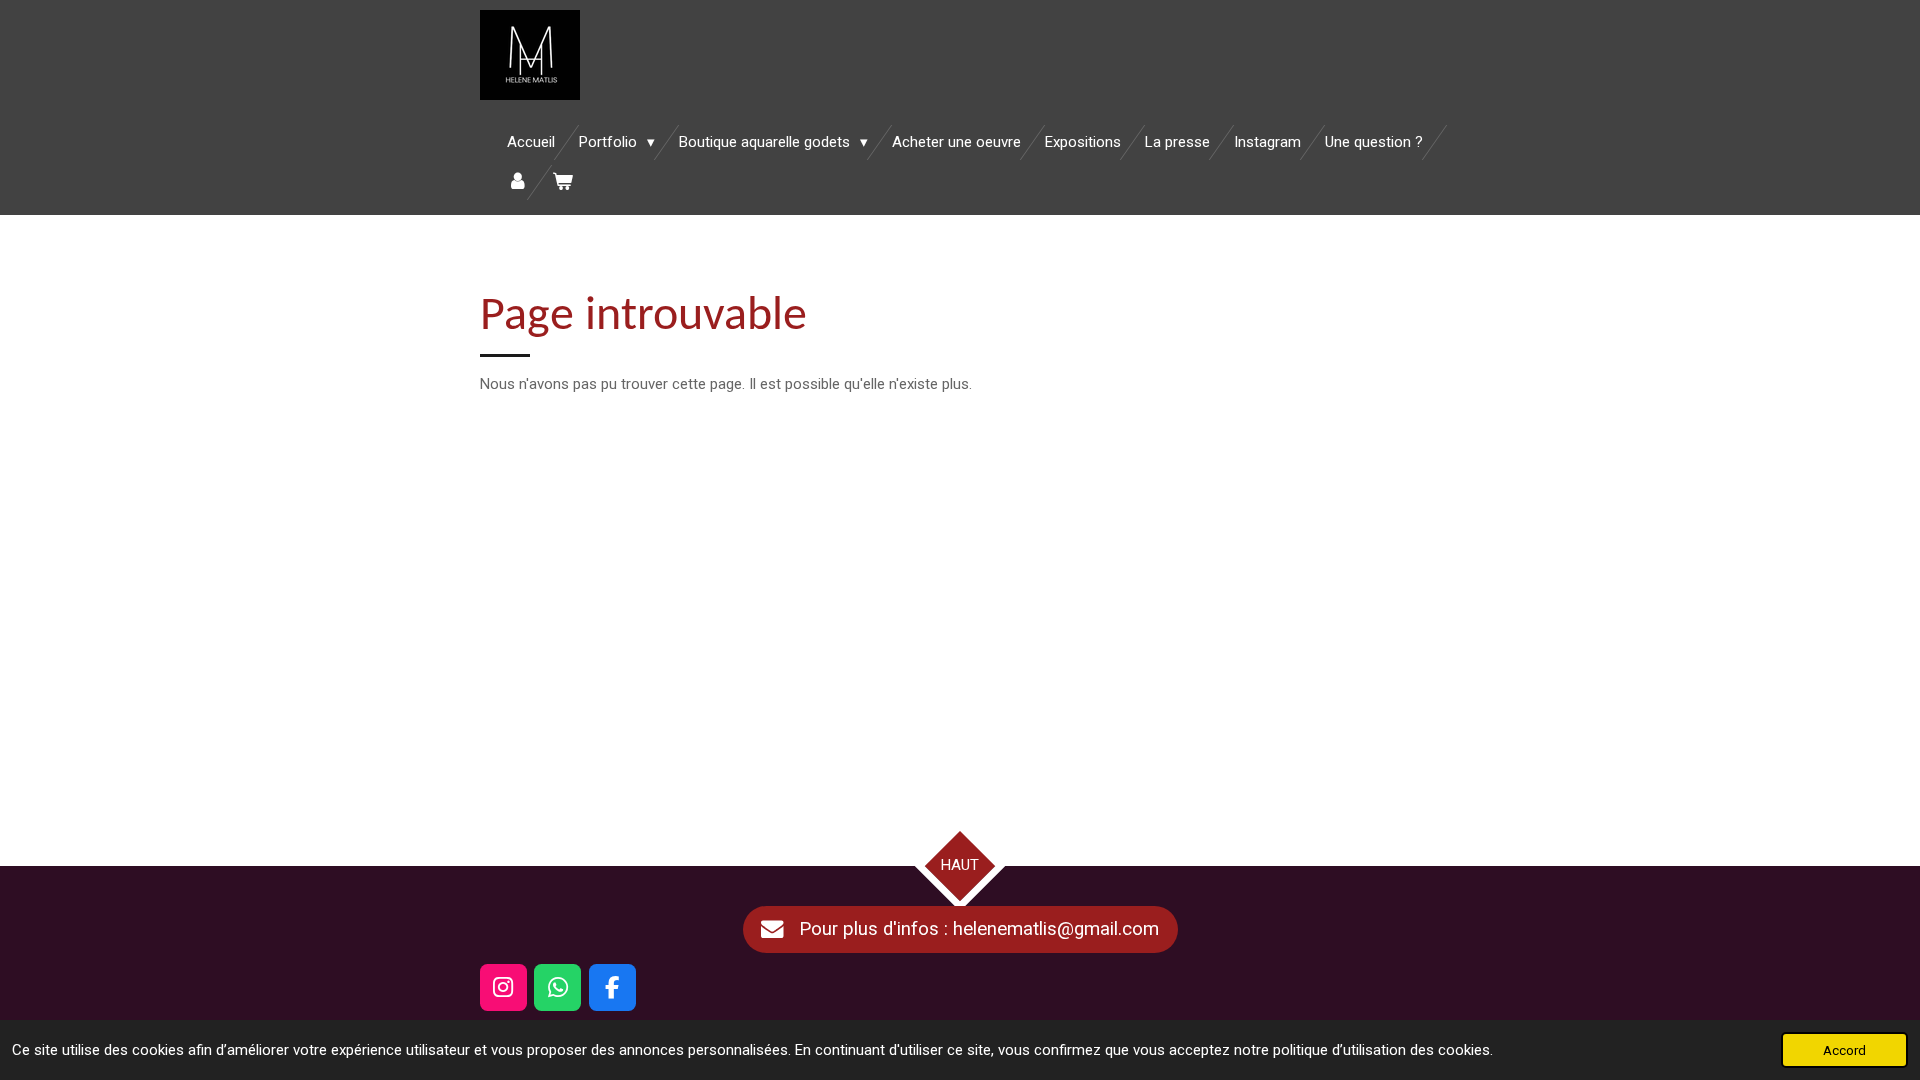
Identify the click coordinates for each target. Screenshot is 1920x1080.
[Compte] (517, 182)
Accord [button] (1844, 1050)
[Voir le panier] (562, 182)
